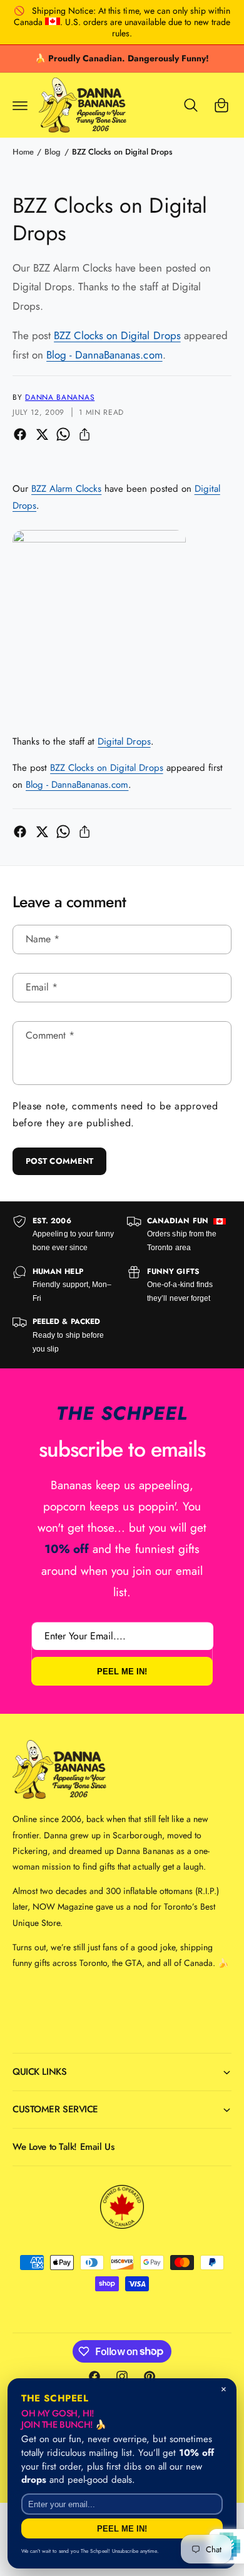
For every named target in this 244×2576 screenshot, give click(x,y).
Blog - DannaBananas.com (104, 355)
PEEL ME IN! (122, 1672)
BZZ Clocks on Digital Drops (122, 152)
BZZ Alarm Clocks (66, 489)
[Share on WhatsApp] (63, 434)
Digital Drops (124, 741)
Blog (53, 152)
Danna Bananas (60, 397)
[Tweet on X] (42, 434)
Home (23, 152)
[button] (20, 105)
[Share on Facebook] (20, 434)
